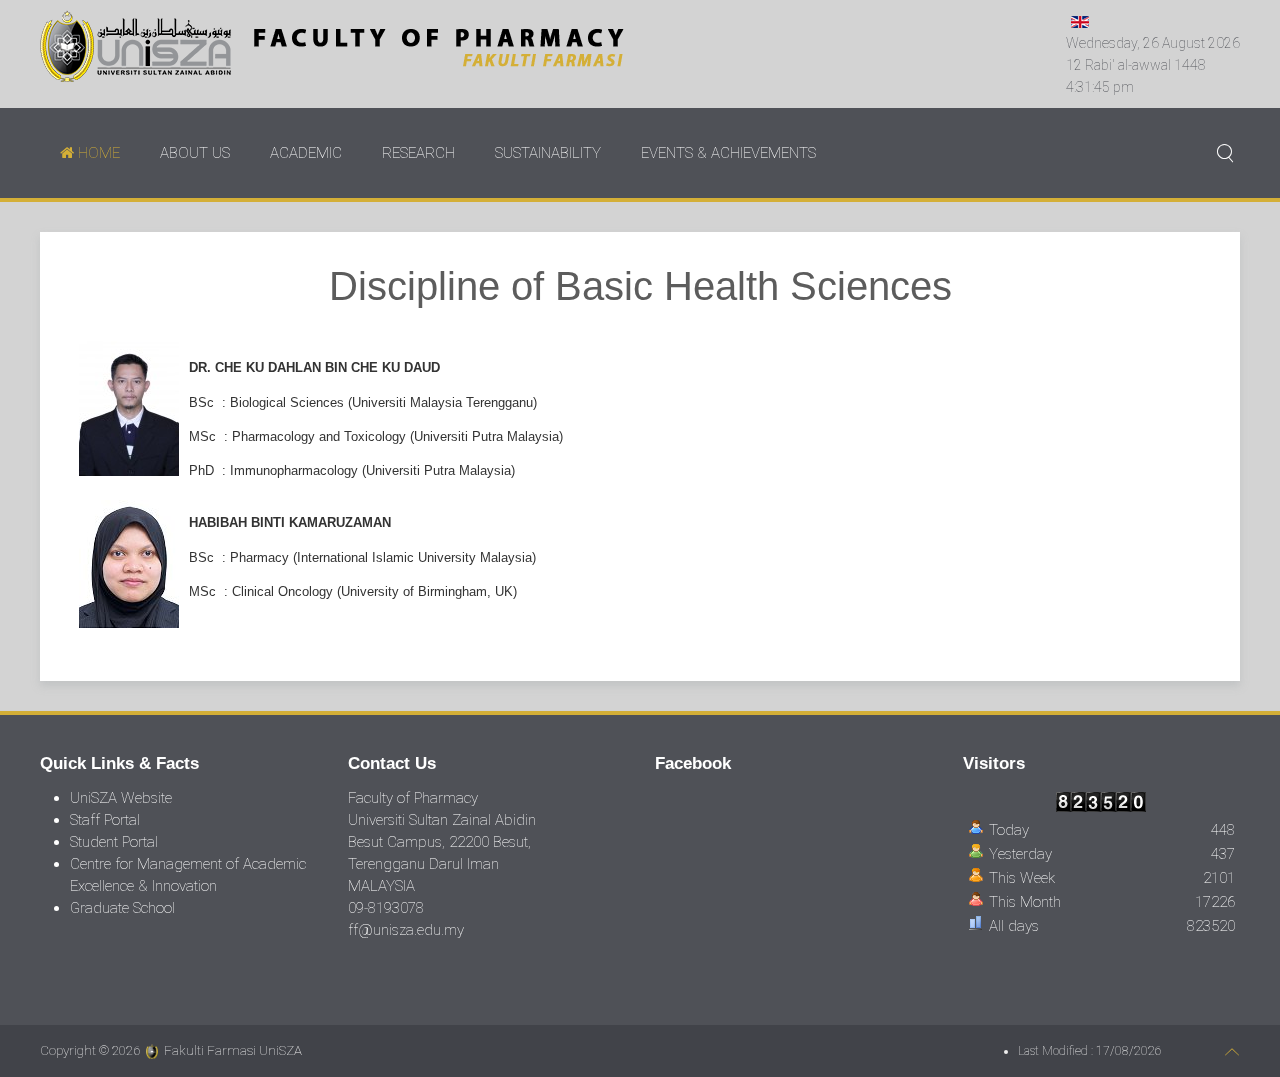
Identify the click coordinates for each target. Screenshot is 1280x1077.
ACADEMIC (306, 153)
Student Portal (114, 842)
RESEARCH (418, 153)
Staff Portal (105, 820)
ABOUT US (195, 153)
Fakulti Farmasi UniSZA (233, 1050)
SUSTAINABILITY (548, 153)
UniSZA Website (121, 798)
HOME (97, 153)
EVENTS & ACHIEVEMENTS (728, 153)
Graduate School (122, 908)
